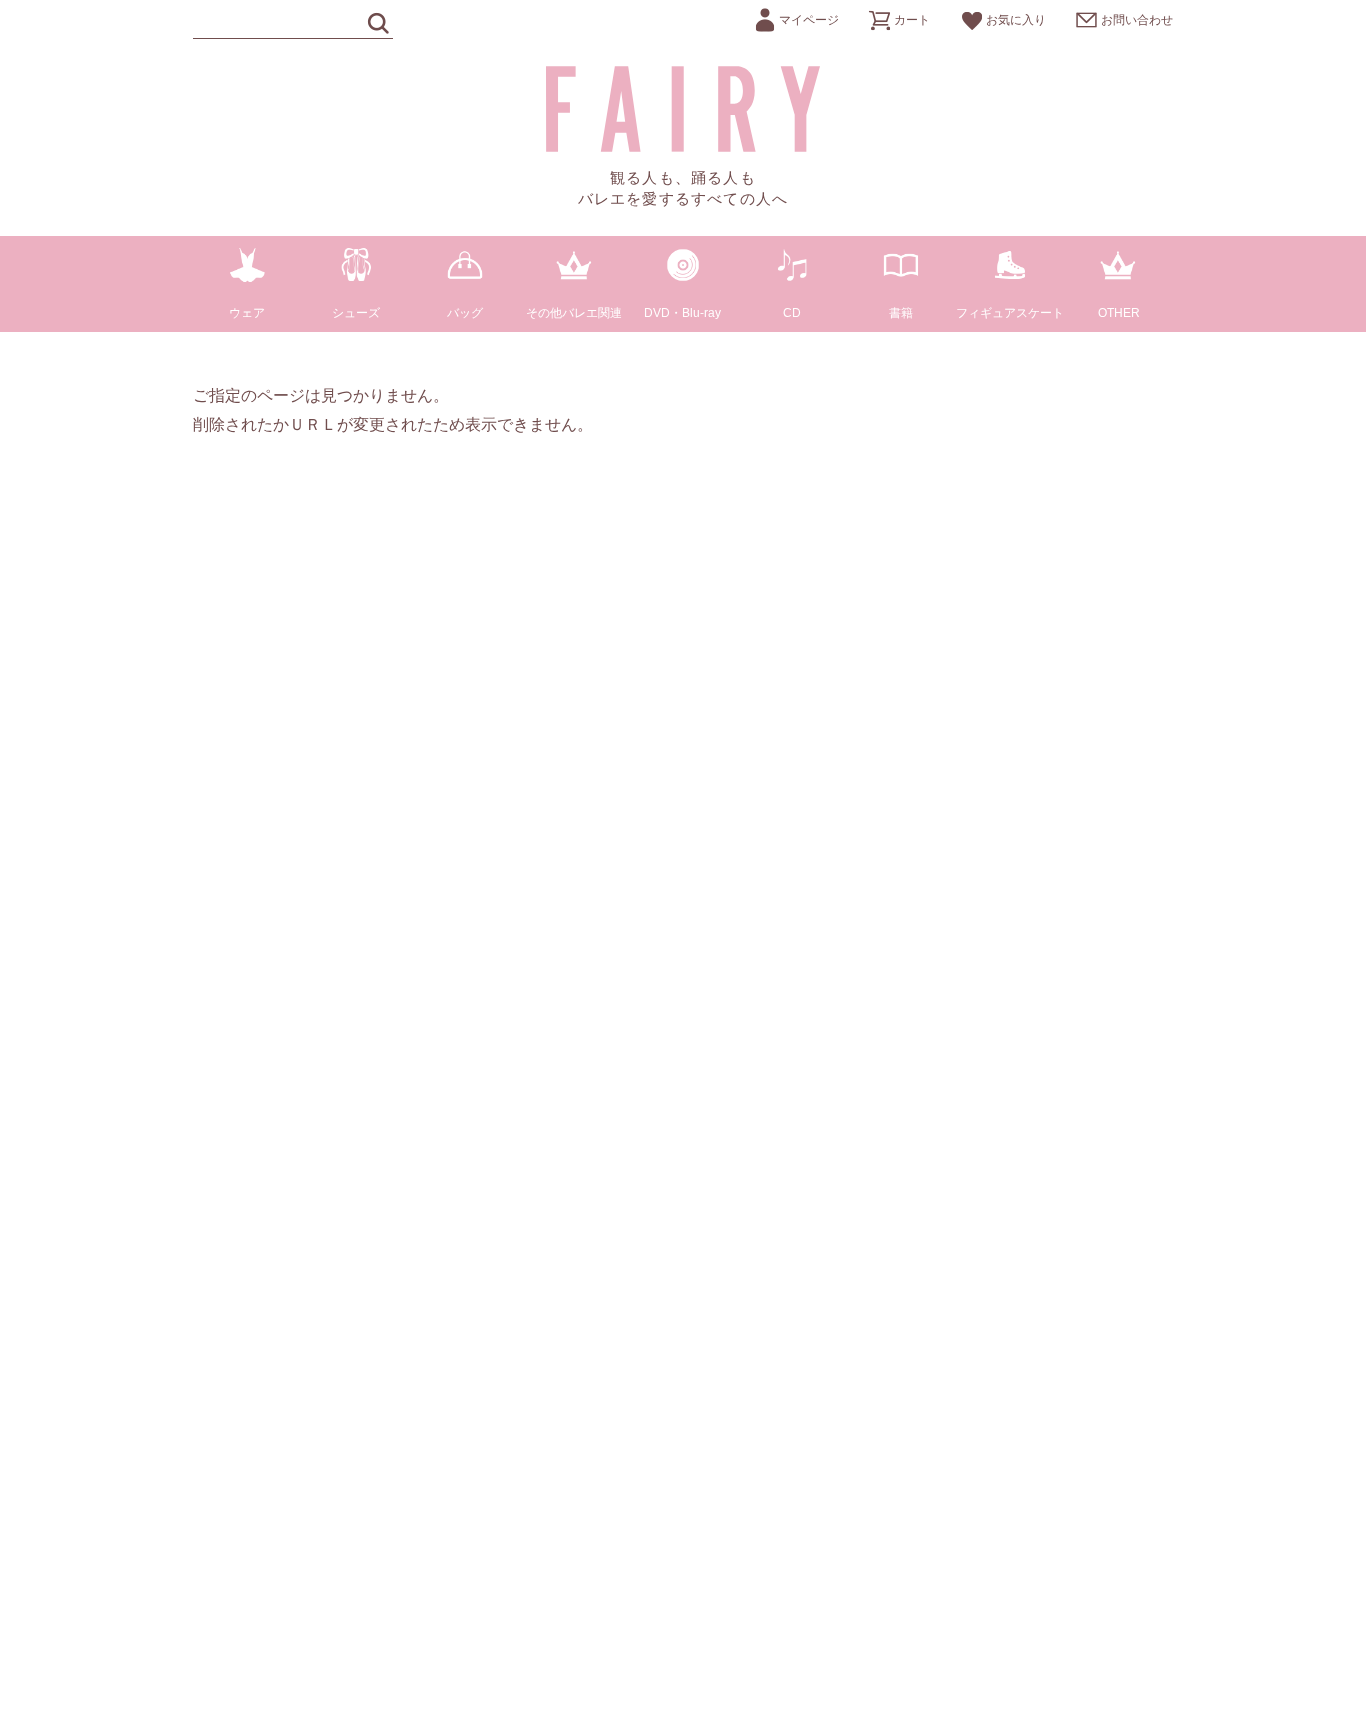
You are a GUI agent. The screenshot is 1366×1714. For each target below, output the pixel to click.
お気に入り (1016, 20)
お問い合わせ (1137, 20)
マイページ (809, 20)
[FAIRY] (683, 146)
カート (912, 20)
